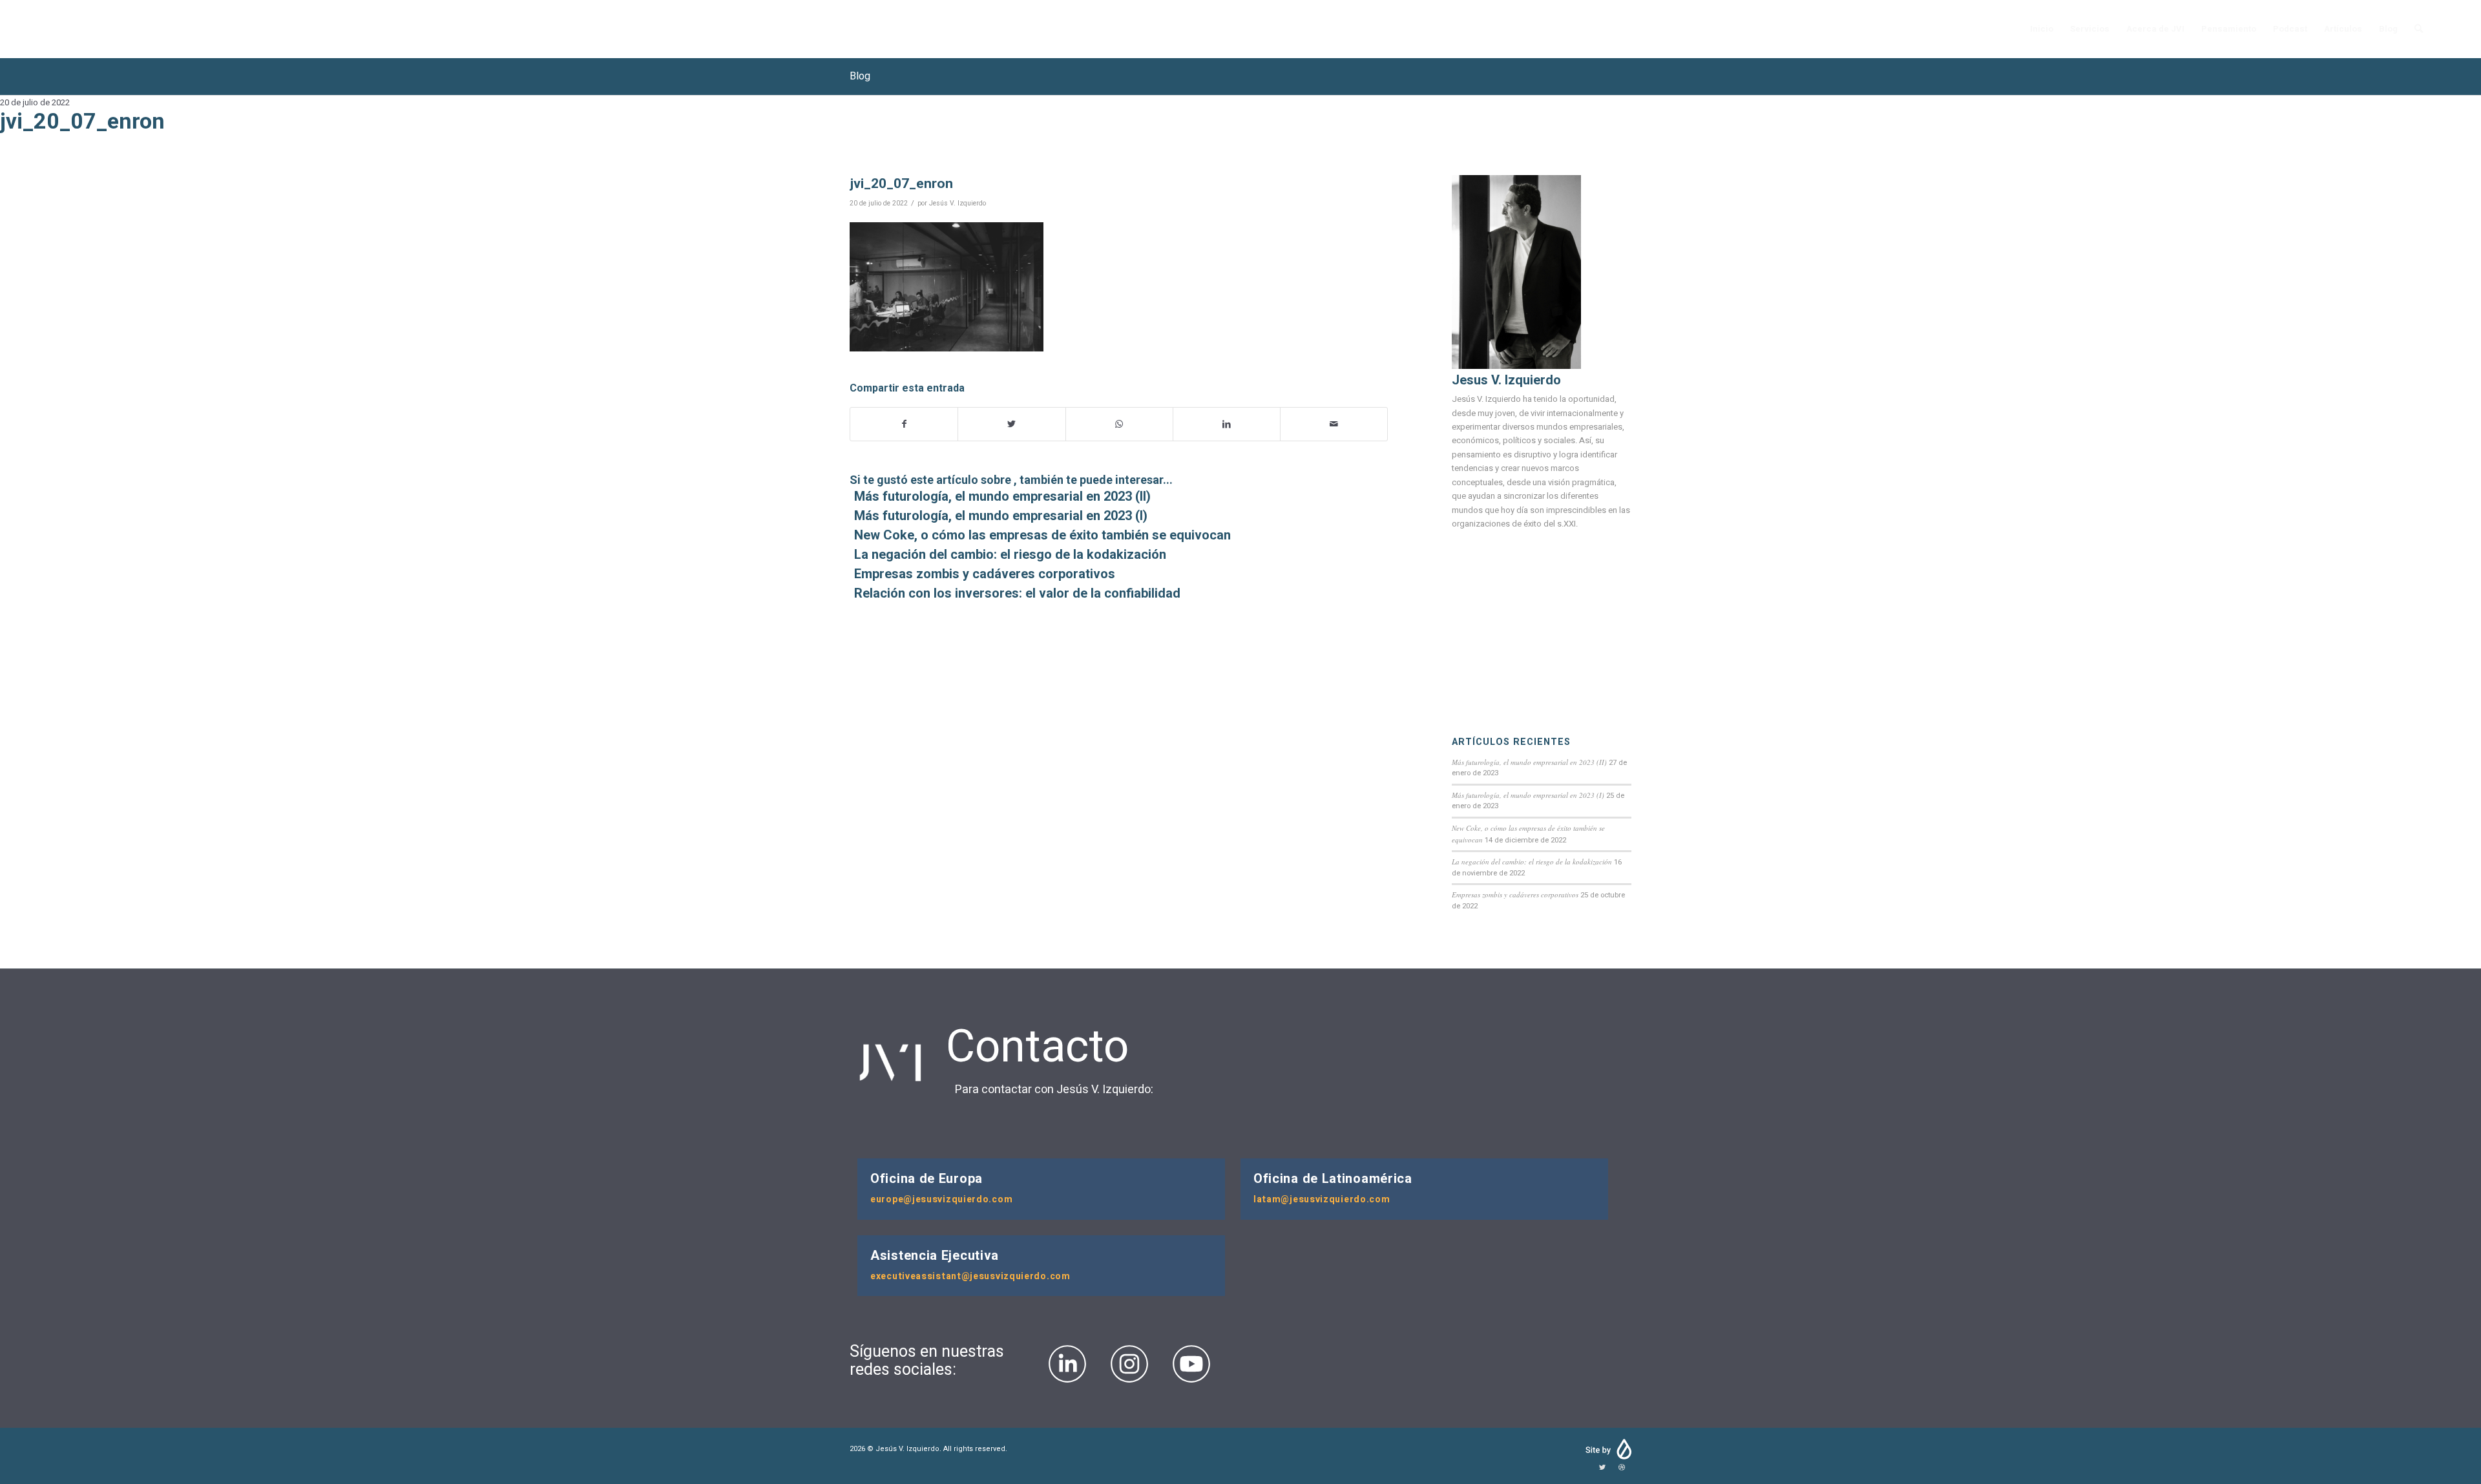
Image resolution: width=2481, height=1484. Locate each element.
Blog (860, 76)
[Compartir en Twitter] (1011, 424)
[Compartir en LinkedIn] (1227, 424)
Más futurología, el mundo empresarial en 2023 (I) (1528, 795)
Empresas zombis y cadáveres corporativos (1515, 894)
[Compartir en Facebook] (904, 424)
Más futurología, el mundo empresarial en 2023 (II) (1529, 762)
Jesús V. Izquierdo (958, 203)
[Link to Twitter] (1602, 1468)
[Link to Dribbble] (1622, 1468)
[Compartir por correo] (1334, 424)
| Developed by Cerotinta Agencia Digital (1608, 1449)
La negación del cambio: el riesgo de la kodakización (1532, 862)
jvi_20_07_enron (901, 183)
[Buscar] (2419, 29)
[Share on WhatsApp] (1119, 424)
